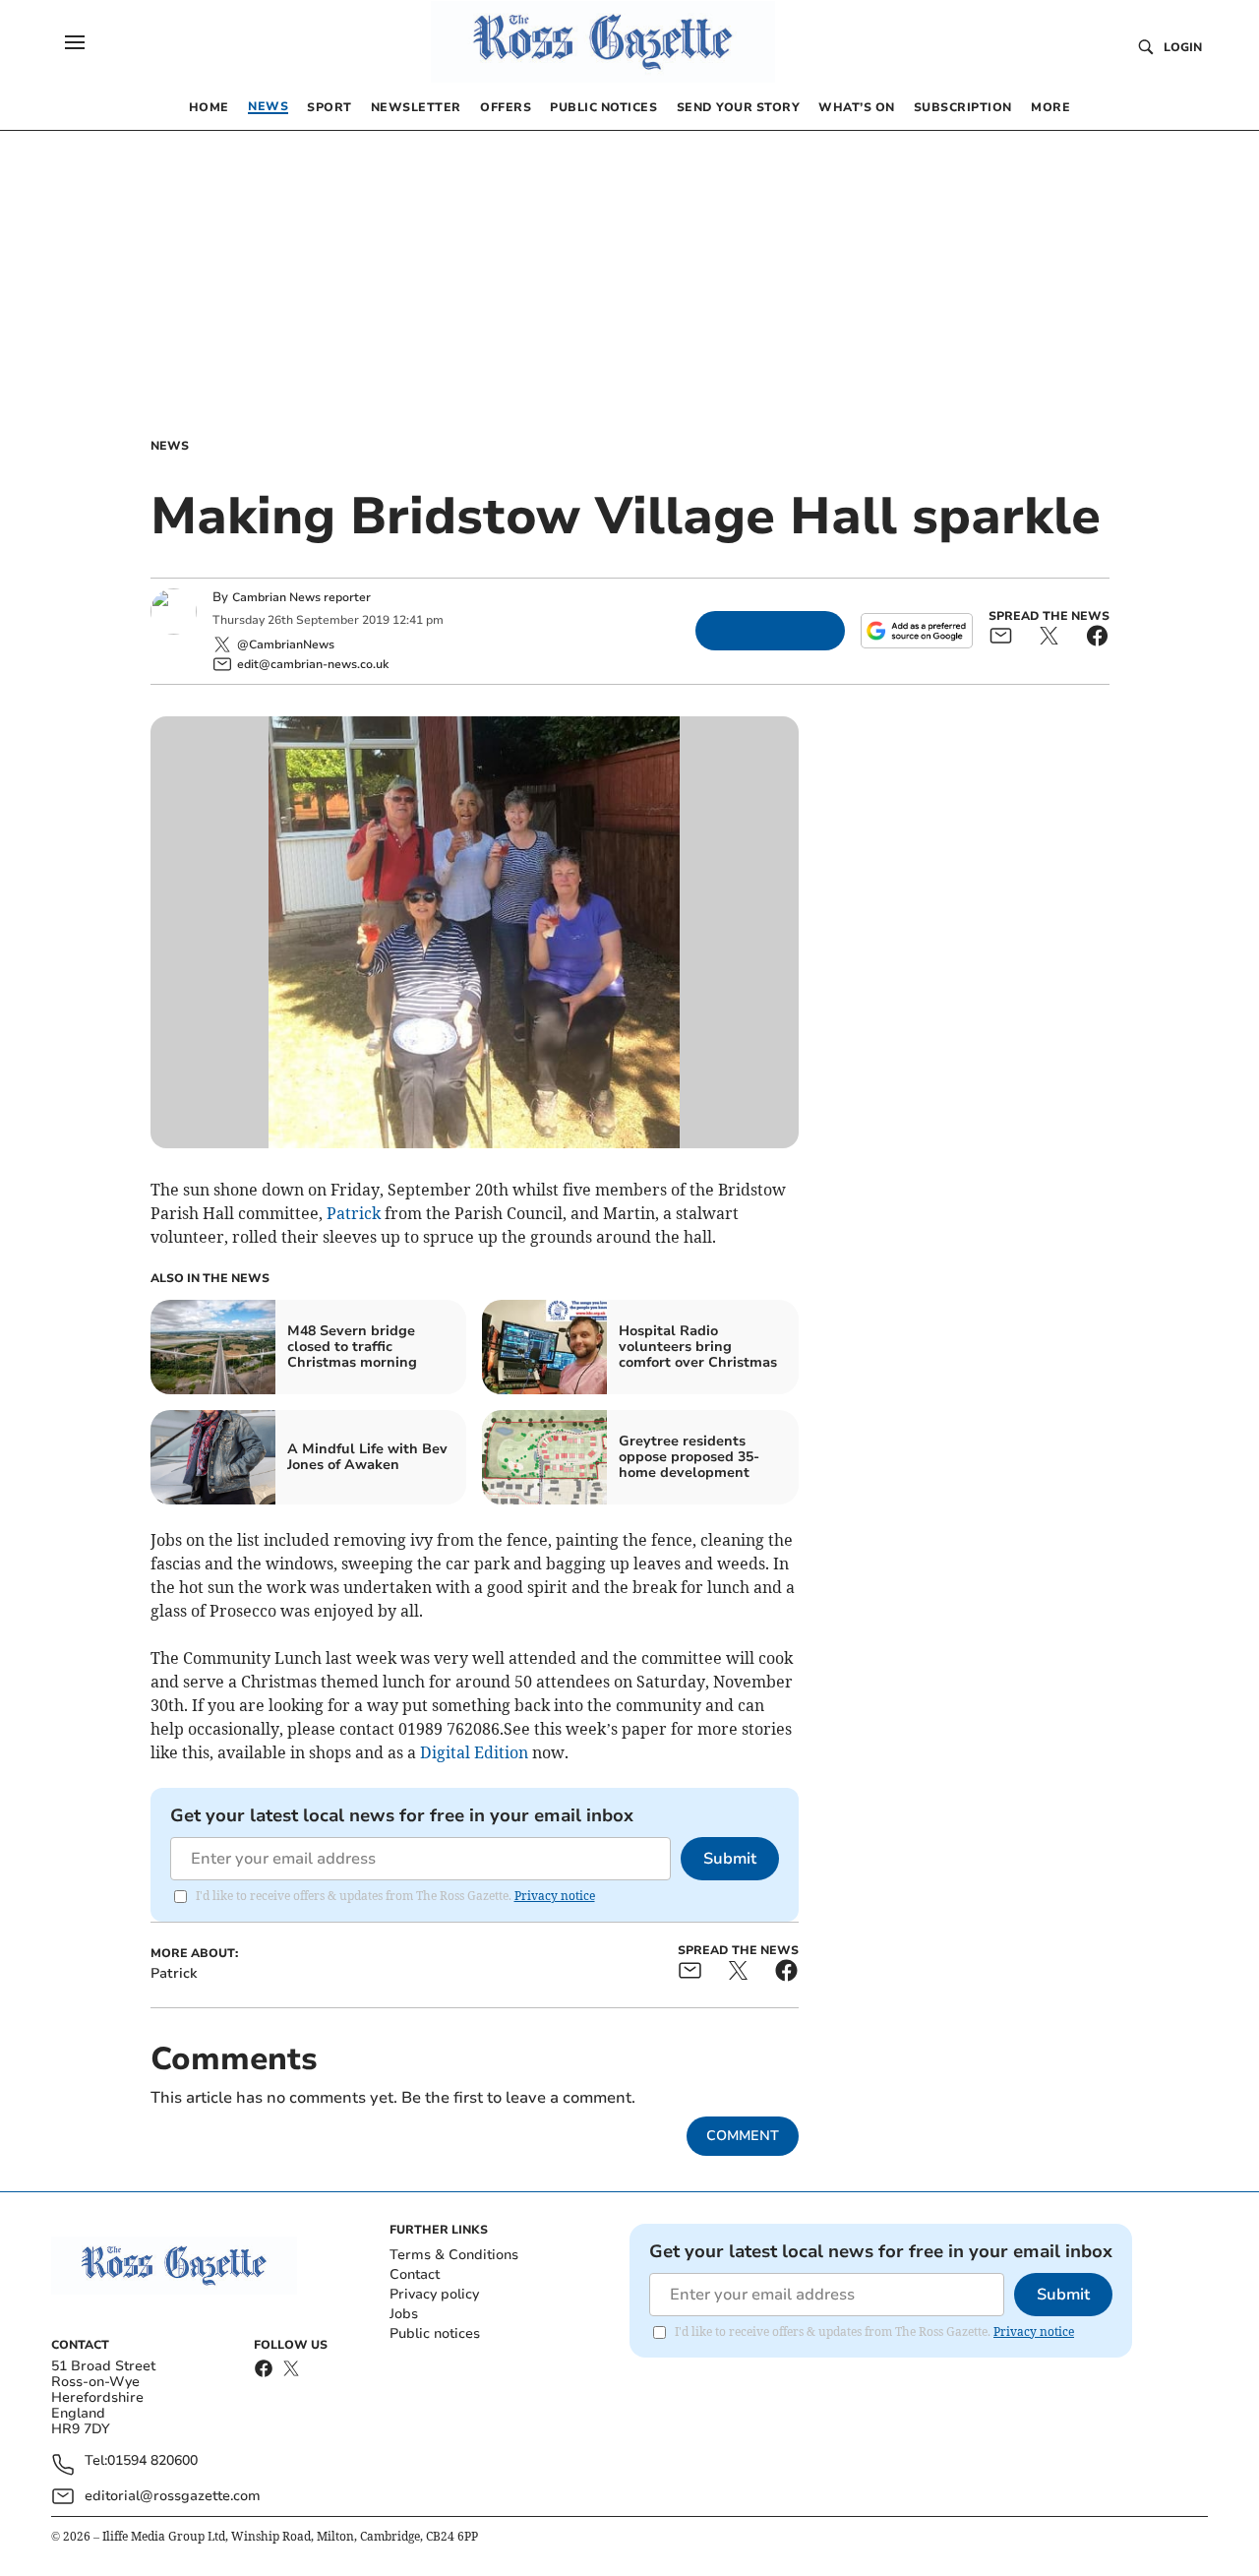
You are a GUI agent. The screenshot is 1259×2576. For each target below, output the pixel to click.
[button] (75, 42)
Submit (730, 1859)
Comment (743, 2136)
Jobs (404, 2314)
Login (1183, 47)
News (170, 446)
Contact (415, 2274)
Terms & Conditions (454, 2255)
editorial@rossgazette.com (173, 2496)
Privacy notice (555, 1896)
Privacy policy (434, 2294)
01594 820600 (152, 2461)
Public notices (435, 2333)
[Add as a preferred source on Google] (917, 631)
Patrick (354, 1213)
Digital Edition (474, 1752)
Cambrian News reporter (301, 597)
